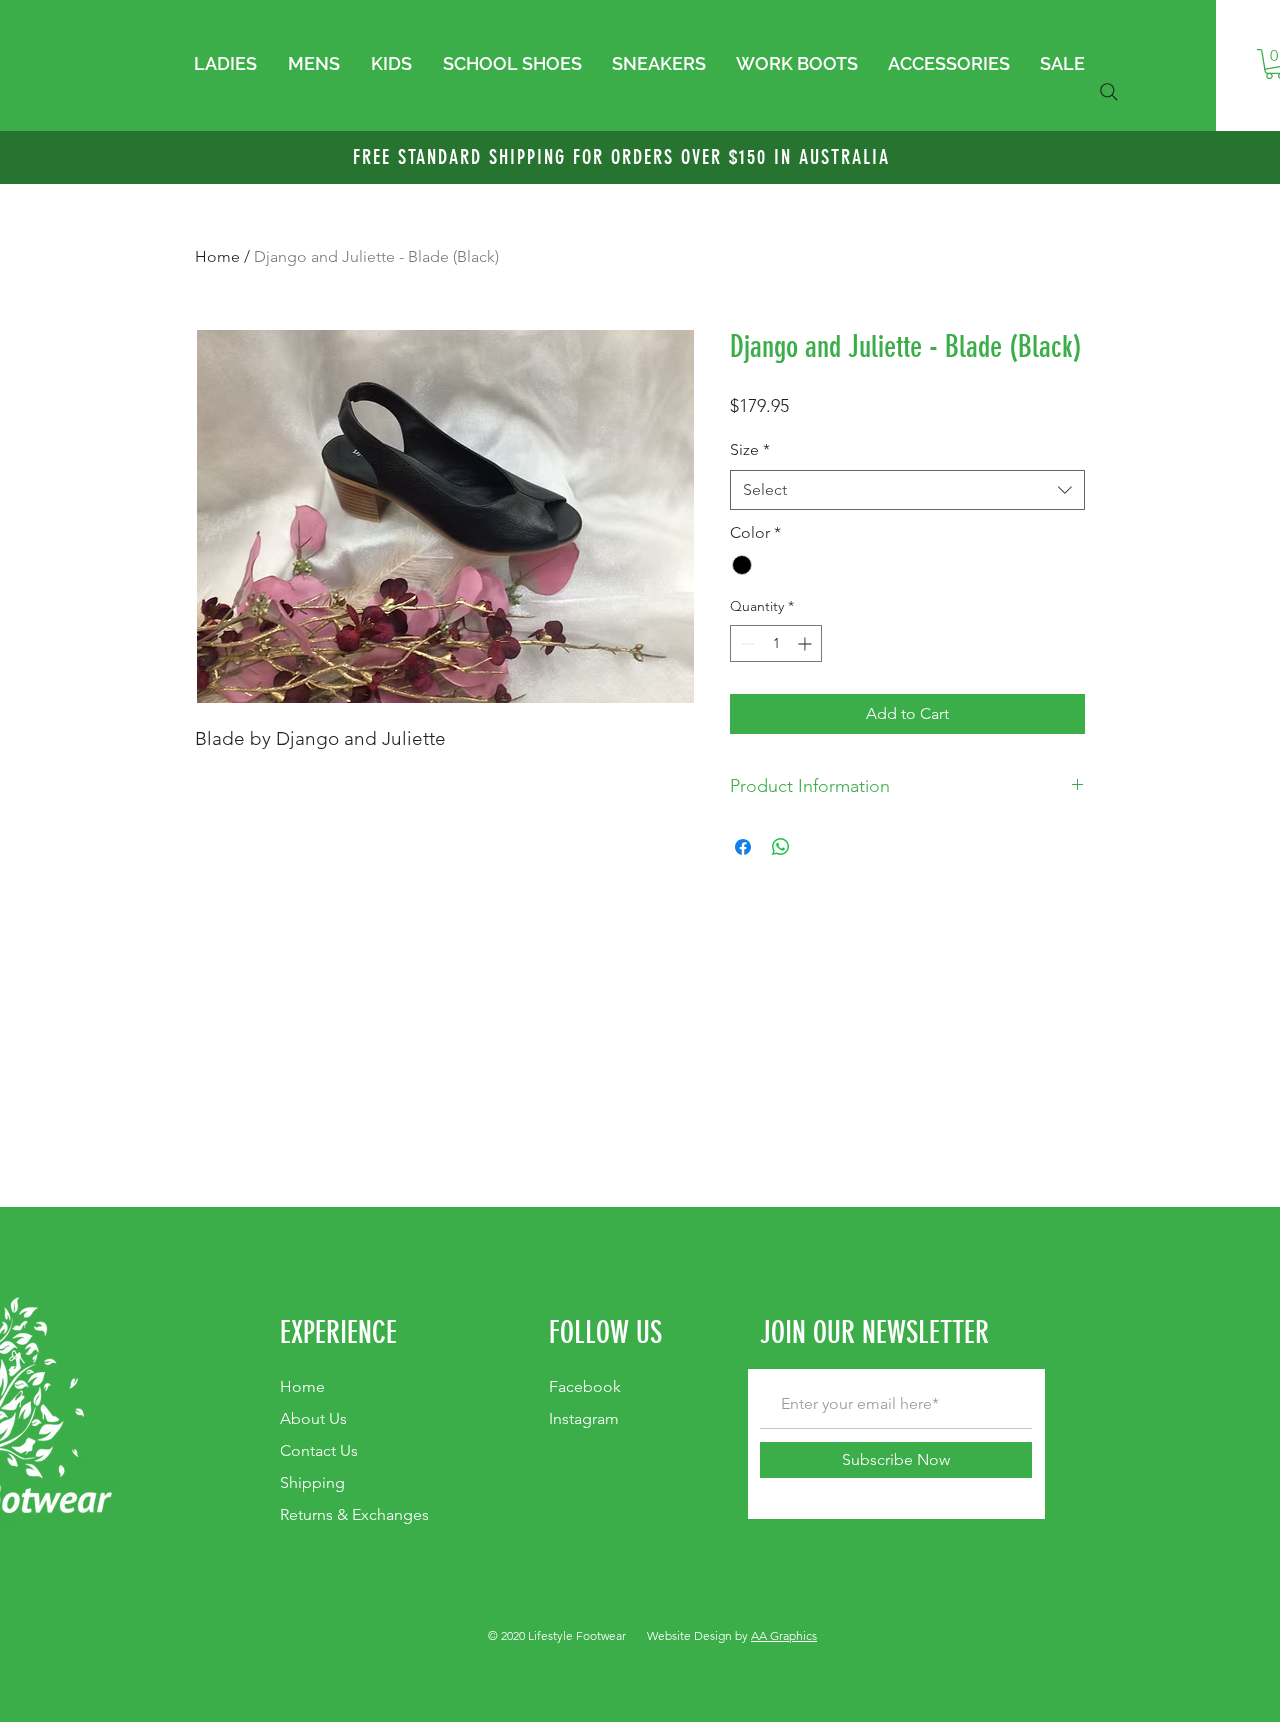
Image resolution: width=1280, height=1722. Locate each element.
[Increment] (806, 643)
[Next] (1167, 158)
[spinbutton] (776, 643)
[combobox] (907, 490)
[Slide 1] (640, 134)
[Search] (1109, 92)
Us (319, 1450)
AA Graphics (784, 1635)
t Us (313, 1418)
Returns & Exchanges (354, 1514)
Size (750, 449)
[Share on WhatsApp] (781, 847)
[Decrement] (745, 643)
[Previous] (112, 158)
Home (217, 256)
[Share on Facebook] (743, 847)
